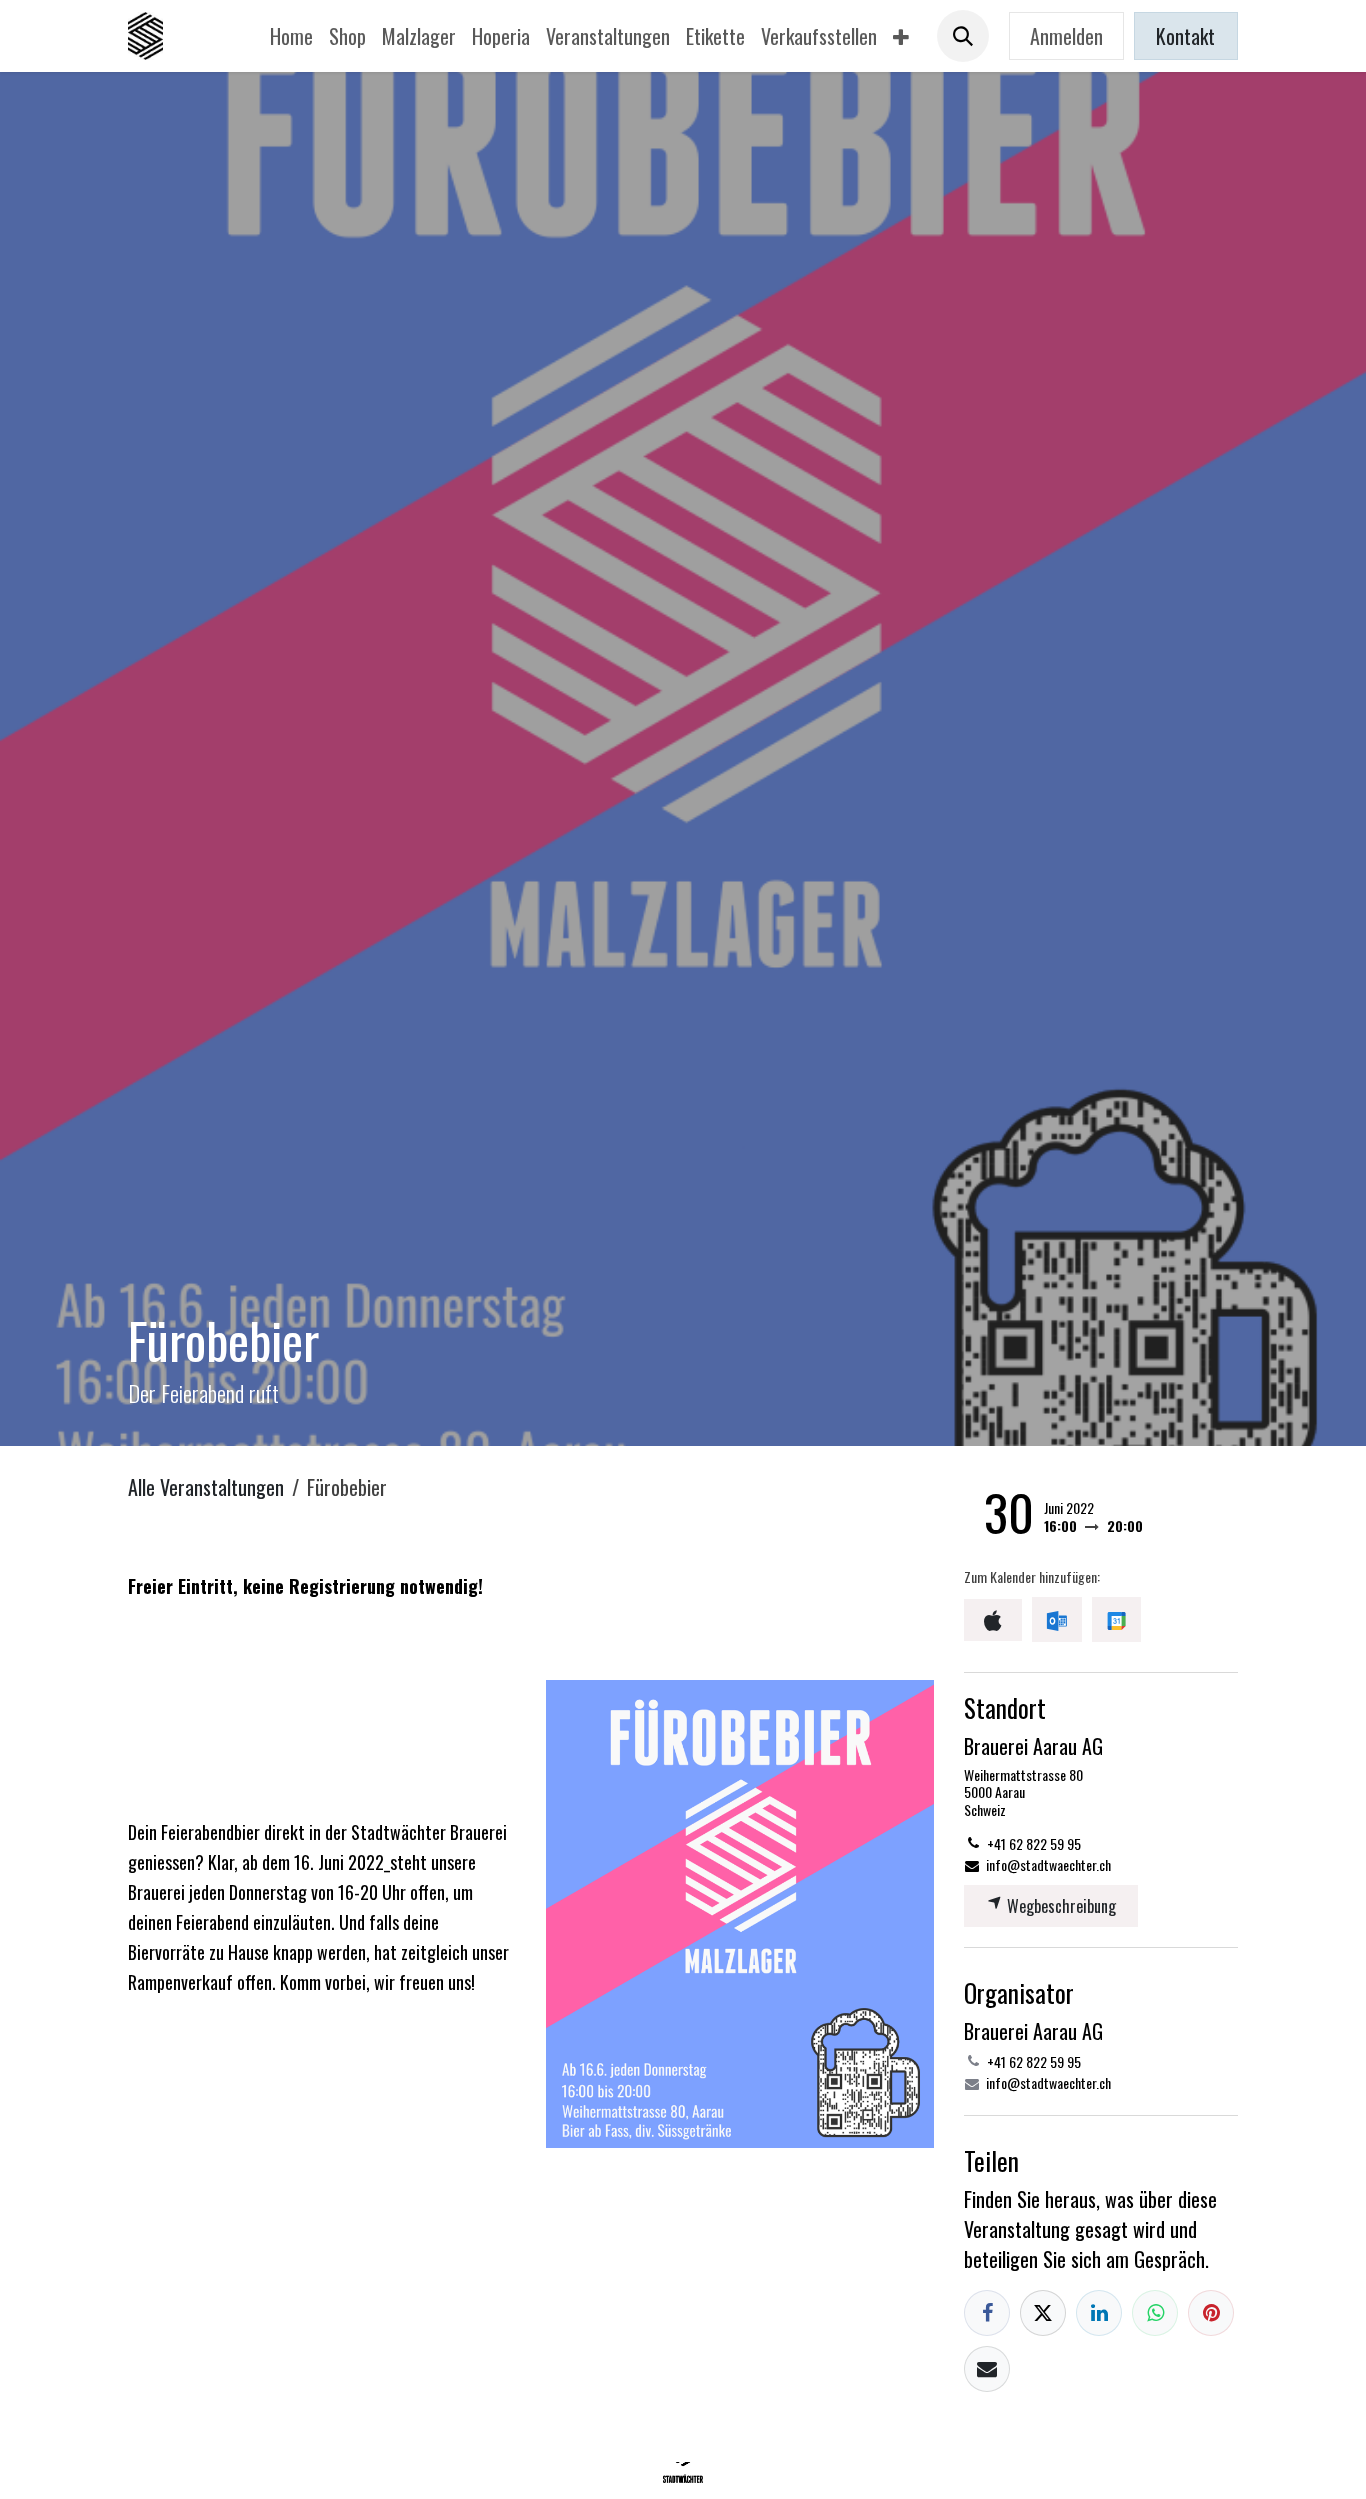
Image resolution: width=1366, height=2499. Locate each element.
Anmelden (1066, 36)
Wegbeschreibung (1059, 1906)
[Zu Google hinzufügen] (1116, 1619)
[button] (963, 36)
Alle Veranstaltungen (206, 1487)
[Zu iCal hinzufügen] (993, 1620)
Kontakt (1185, 36)
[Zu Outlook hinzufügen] (1056, 1619)
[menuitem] (291, 36)
